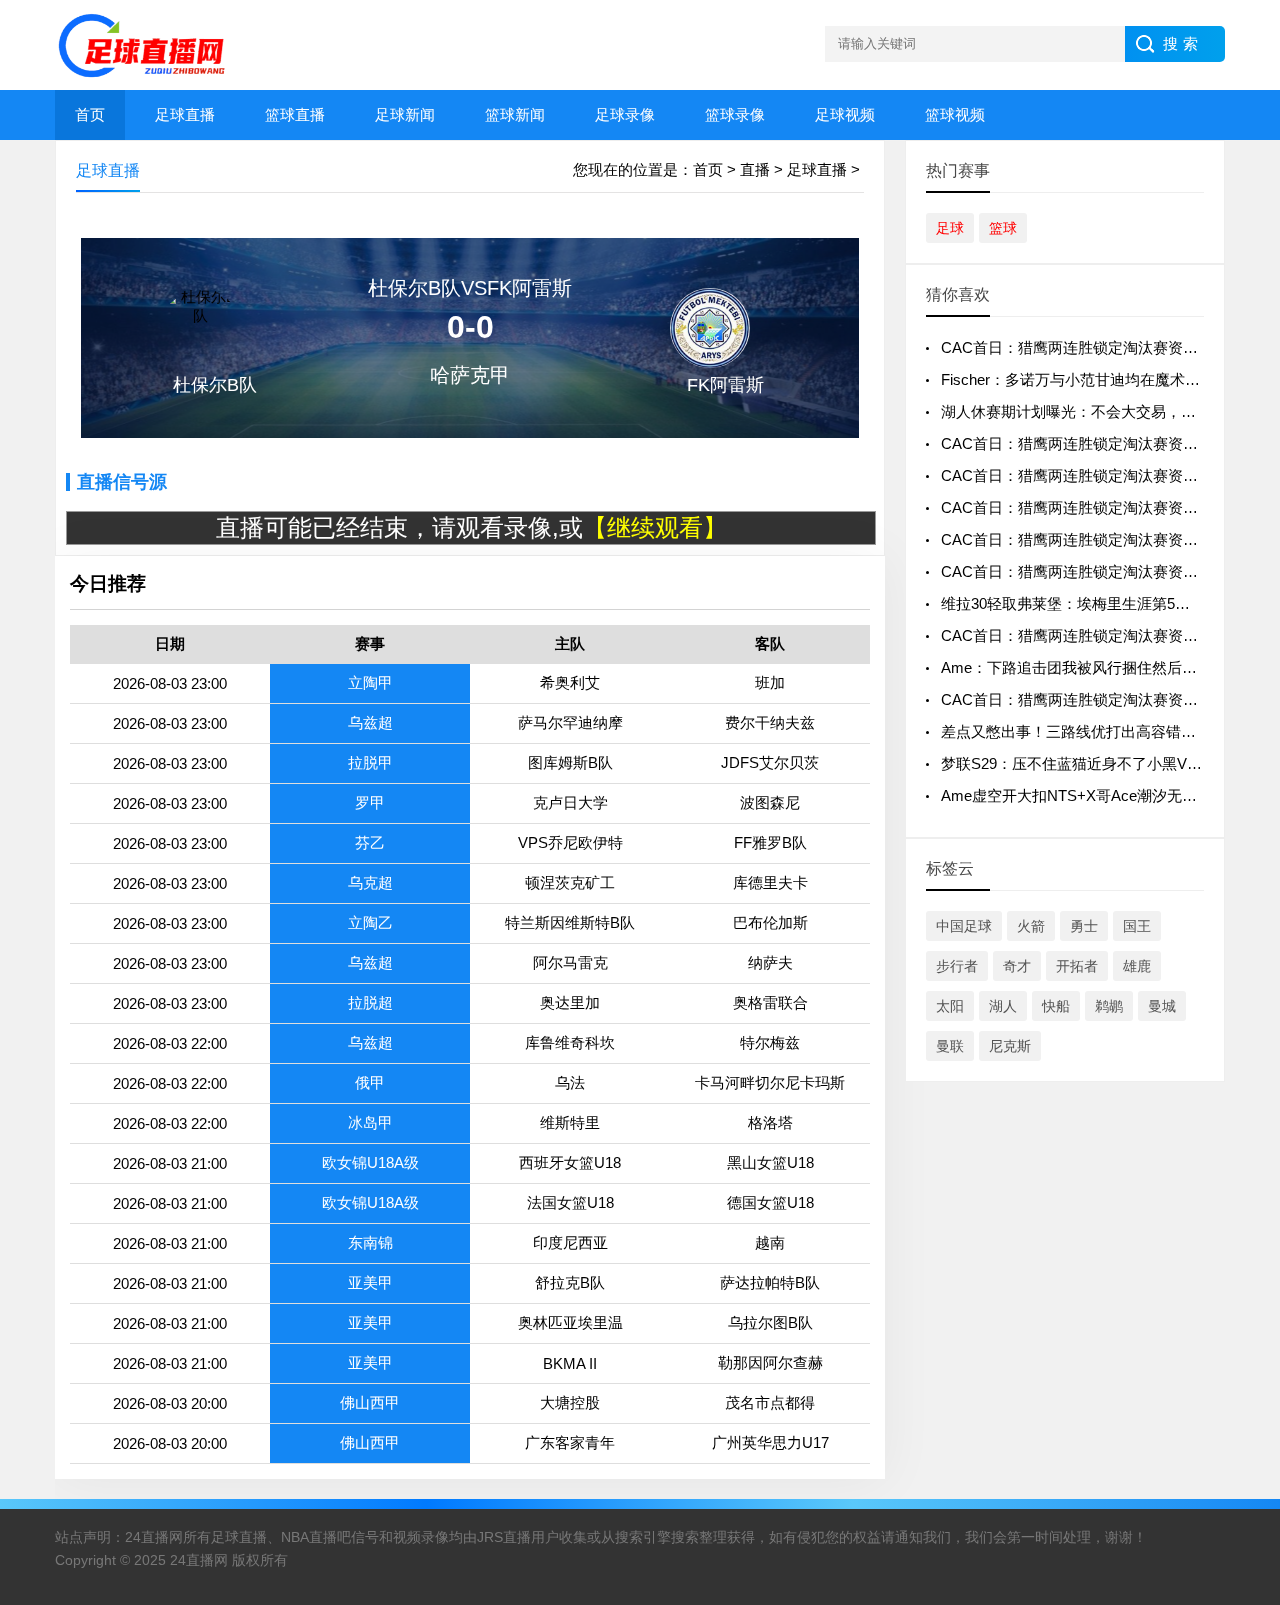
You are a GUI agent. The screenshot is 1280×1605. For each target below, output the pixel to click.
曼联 (950, 1046)
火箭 (1031, 926)
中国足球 (964, 926)
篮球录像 (735, 114)
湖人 (1003, 1006)
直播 (755, 169)
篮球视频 (955, 114)
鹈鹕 (1109, 1006)
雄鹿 (1137, 966)
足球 (950, 228)
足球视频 (845, 114)
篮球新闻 (515, 114)
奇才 (1017, 966)
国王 (1137, 926)
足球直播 (185, 114)
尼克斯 (1010, 1046)
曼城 (1162, 1006)
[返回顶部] (1239, 1424)
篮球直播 (295, 114)
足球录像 (625, 114)
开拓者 (1077, 966)
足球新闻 (405, 114)
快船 (1056, 1006)
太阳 (950, 1006)
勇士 (1084, 926)
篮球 (1003, 228)
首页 (90, 114)
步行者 (957, 966)
